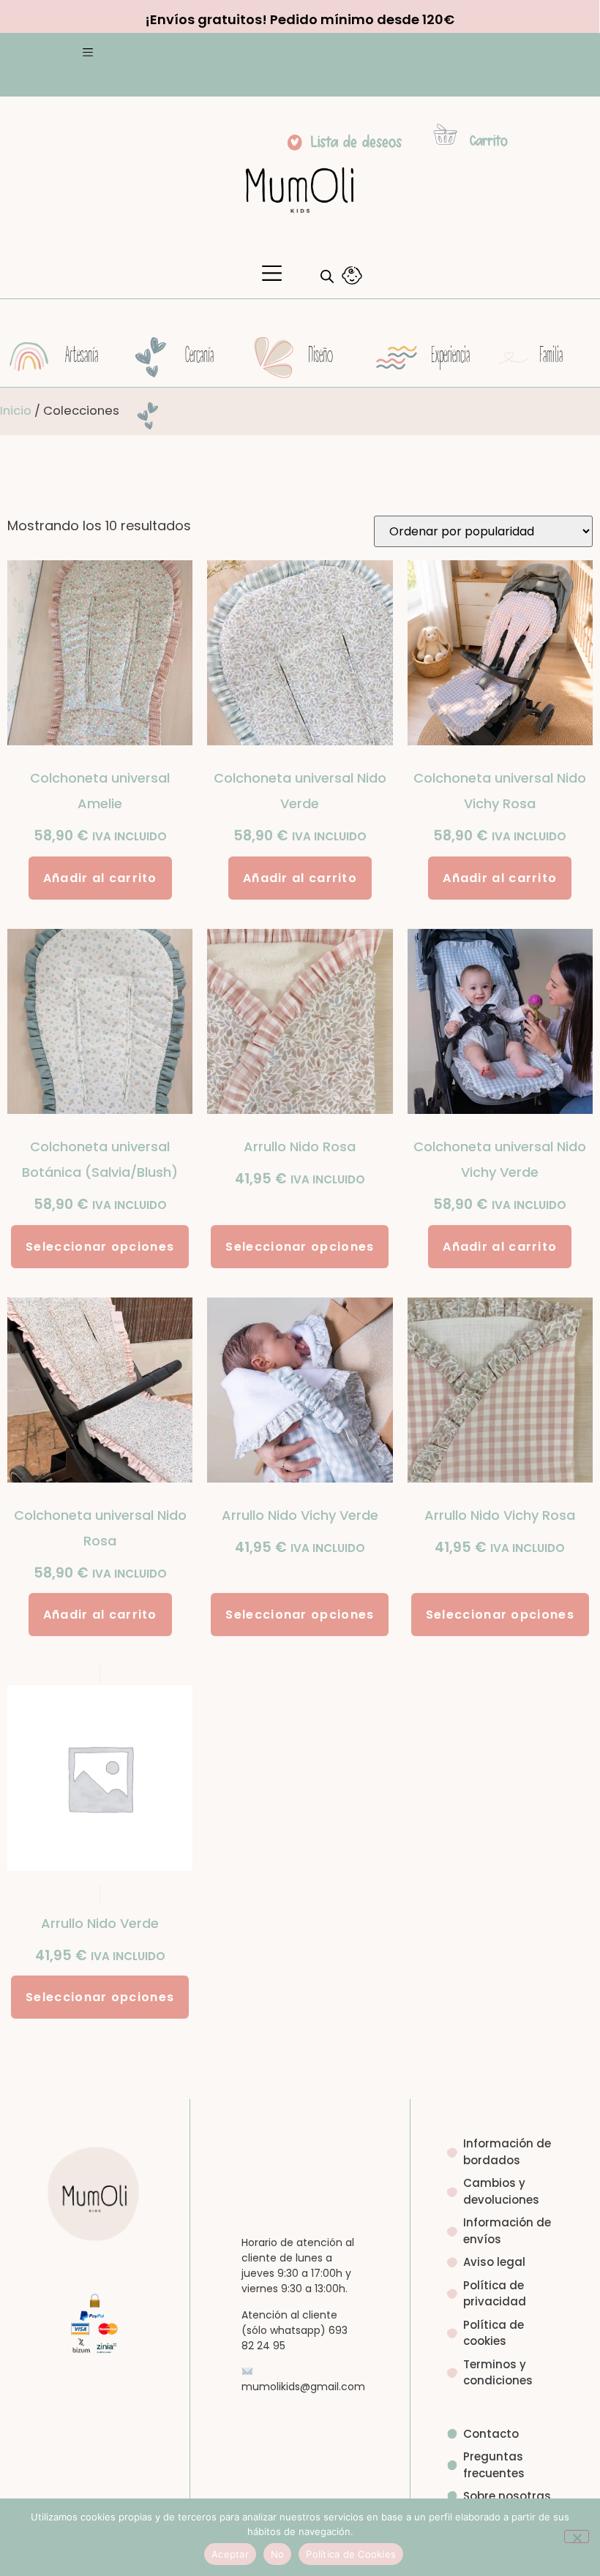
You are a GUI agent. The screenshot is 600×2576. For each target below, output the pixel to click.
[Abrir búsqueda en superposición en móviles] (323, 276)
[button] (87, 54)
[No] (577, 2537)
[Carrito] (445, 134)
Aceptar (230, 2554)
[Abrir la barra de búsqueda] (327, 276)
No (278, 2554)
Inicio (16, 411)
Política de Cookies (351, 2554)
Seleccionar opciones (100, 1247)
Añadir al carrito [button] (100, 878)
